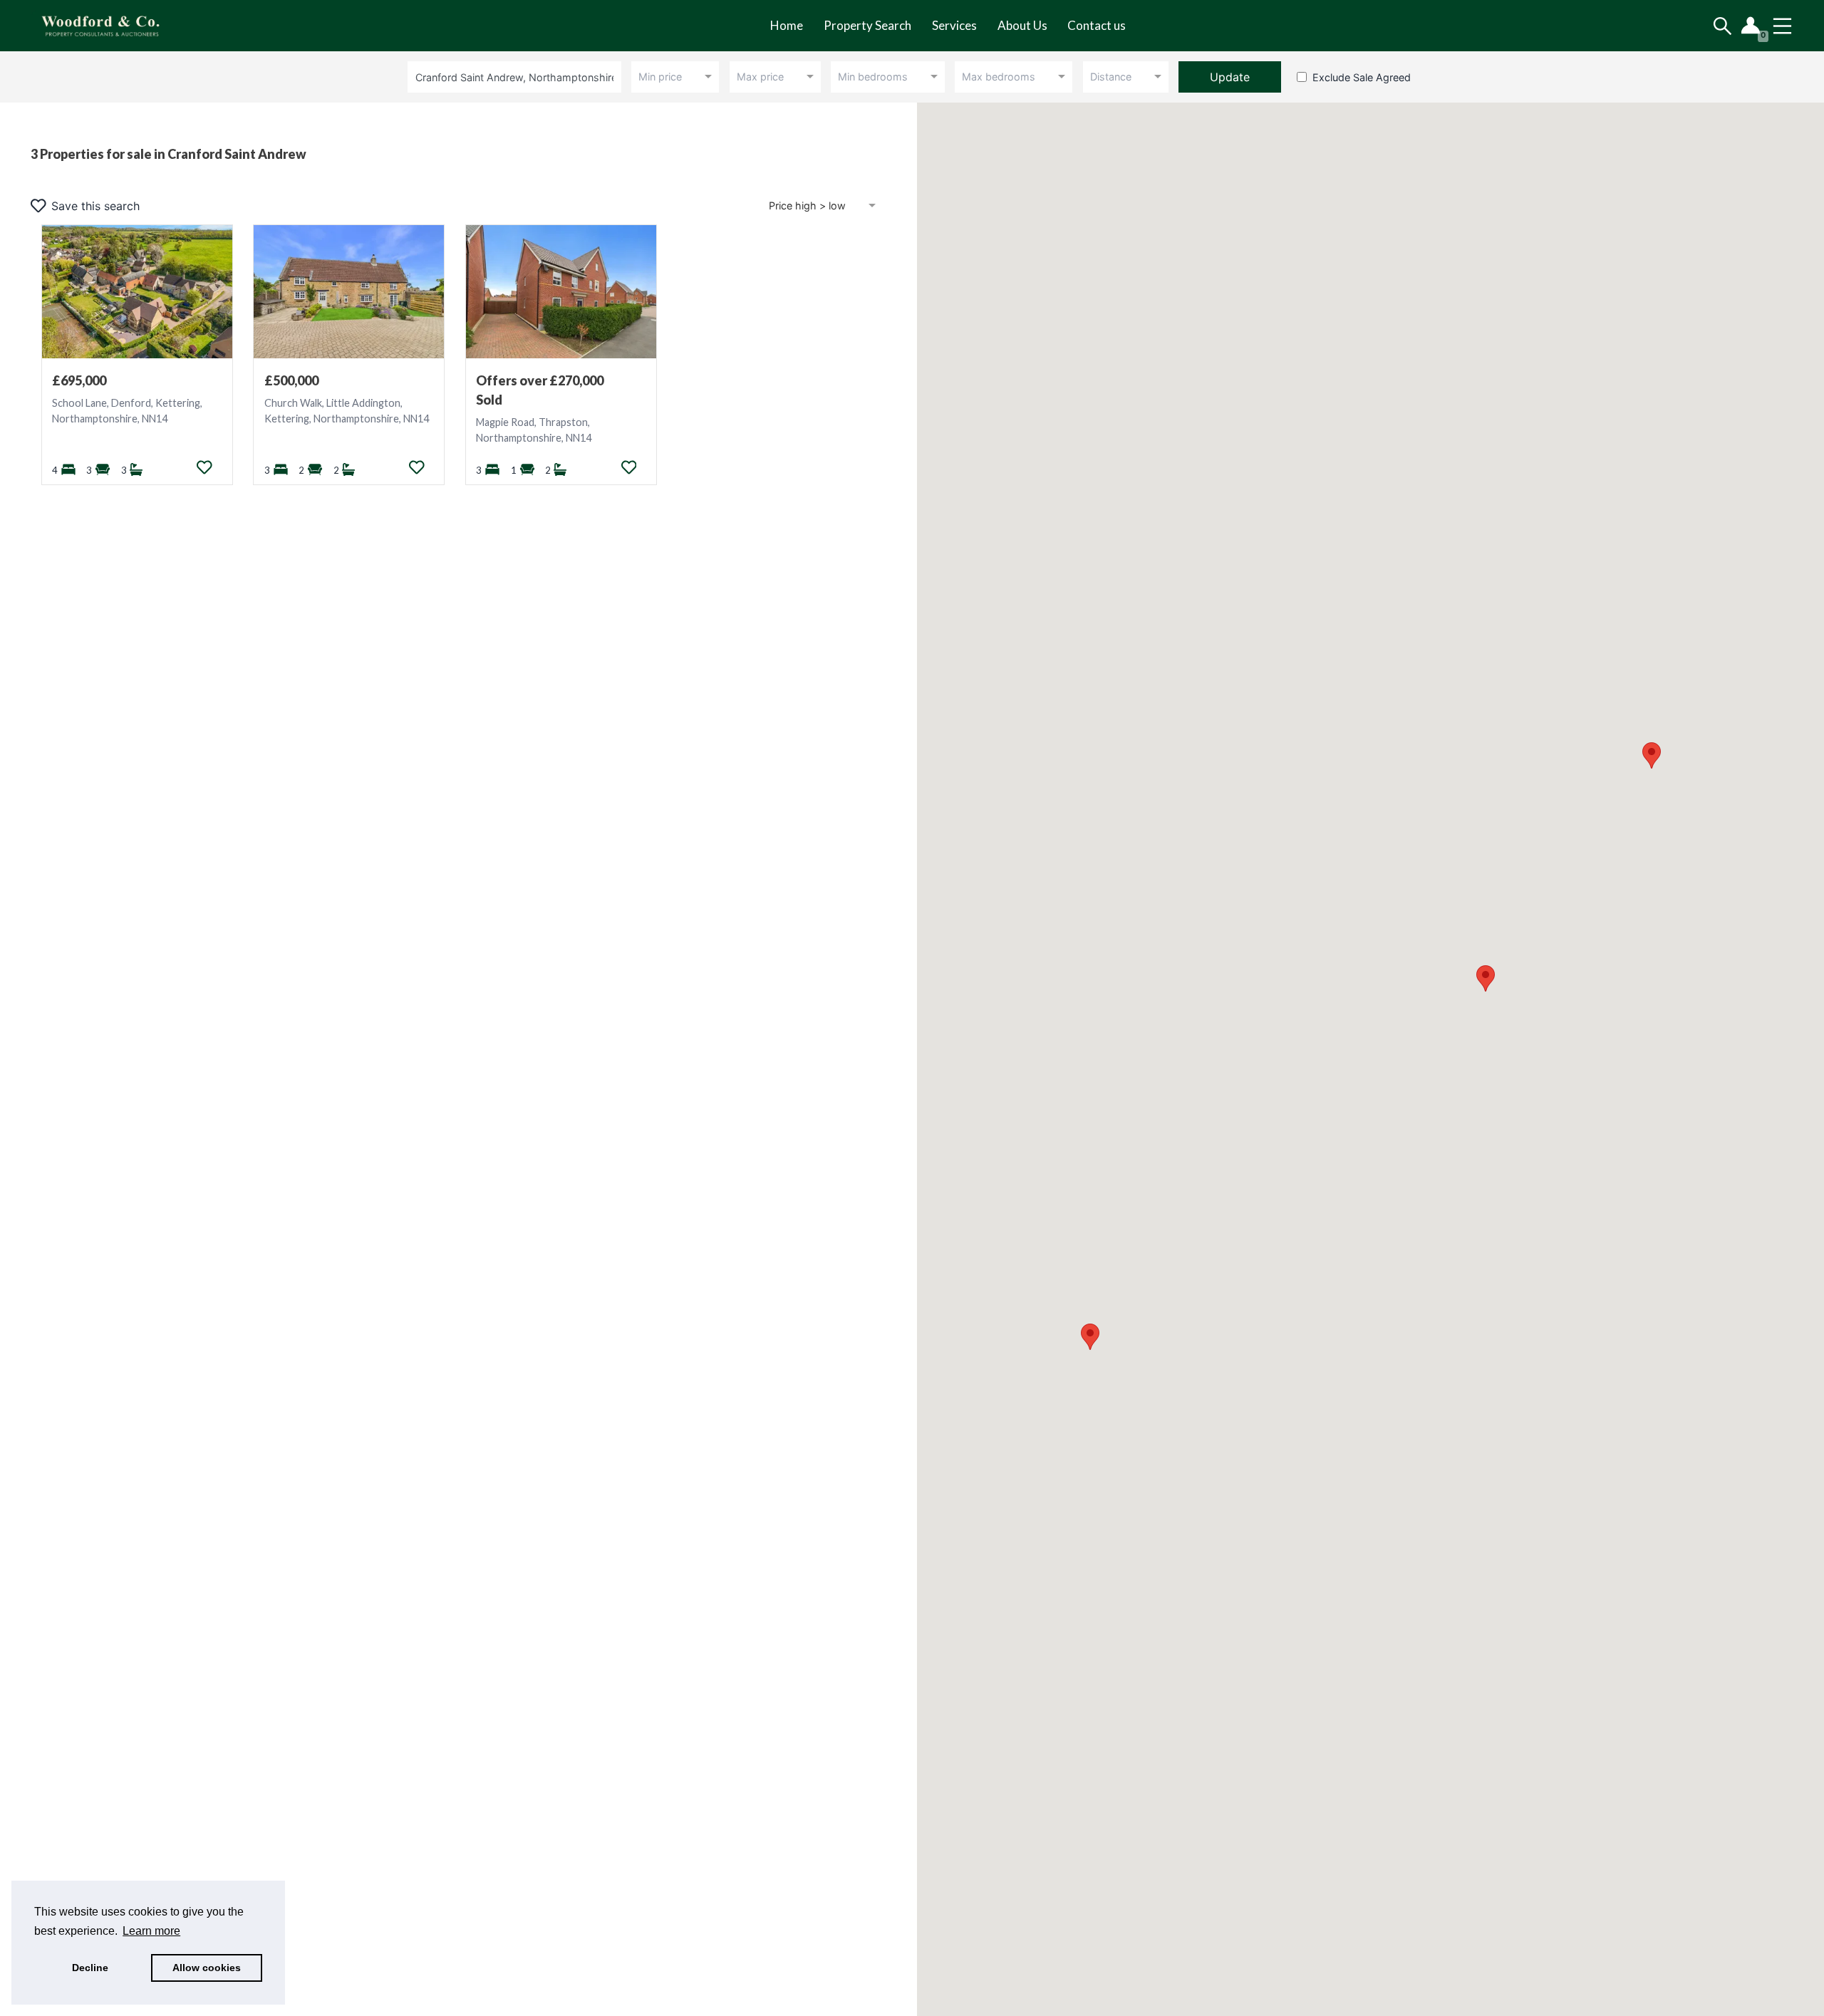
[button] (1486, 978)
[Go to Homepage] (112, 26)
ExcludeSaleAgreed (1362, 77)
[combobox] (517, 77)
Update (1230, 77)
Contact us (1097, 25)
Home (787, 25)
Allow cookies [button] (207, 1968)
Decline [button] (90, 1968)
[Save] (204, 467)
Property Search (867, 25)
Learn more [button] (151, 1931)
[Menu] (1782, 26)
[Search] (1722, 26)
